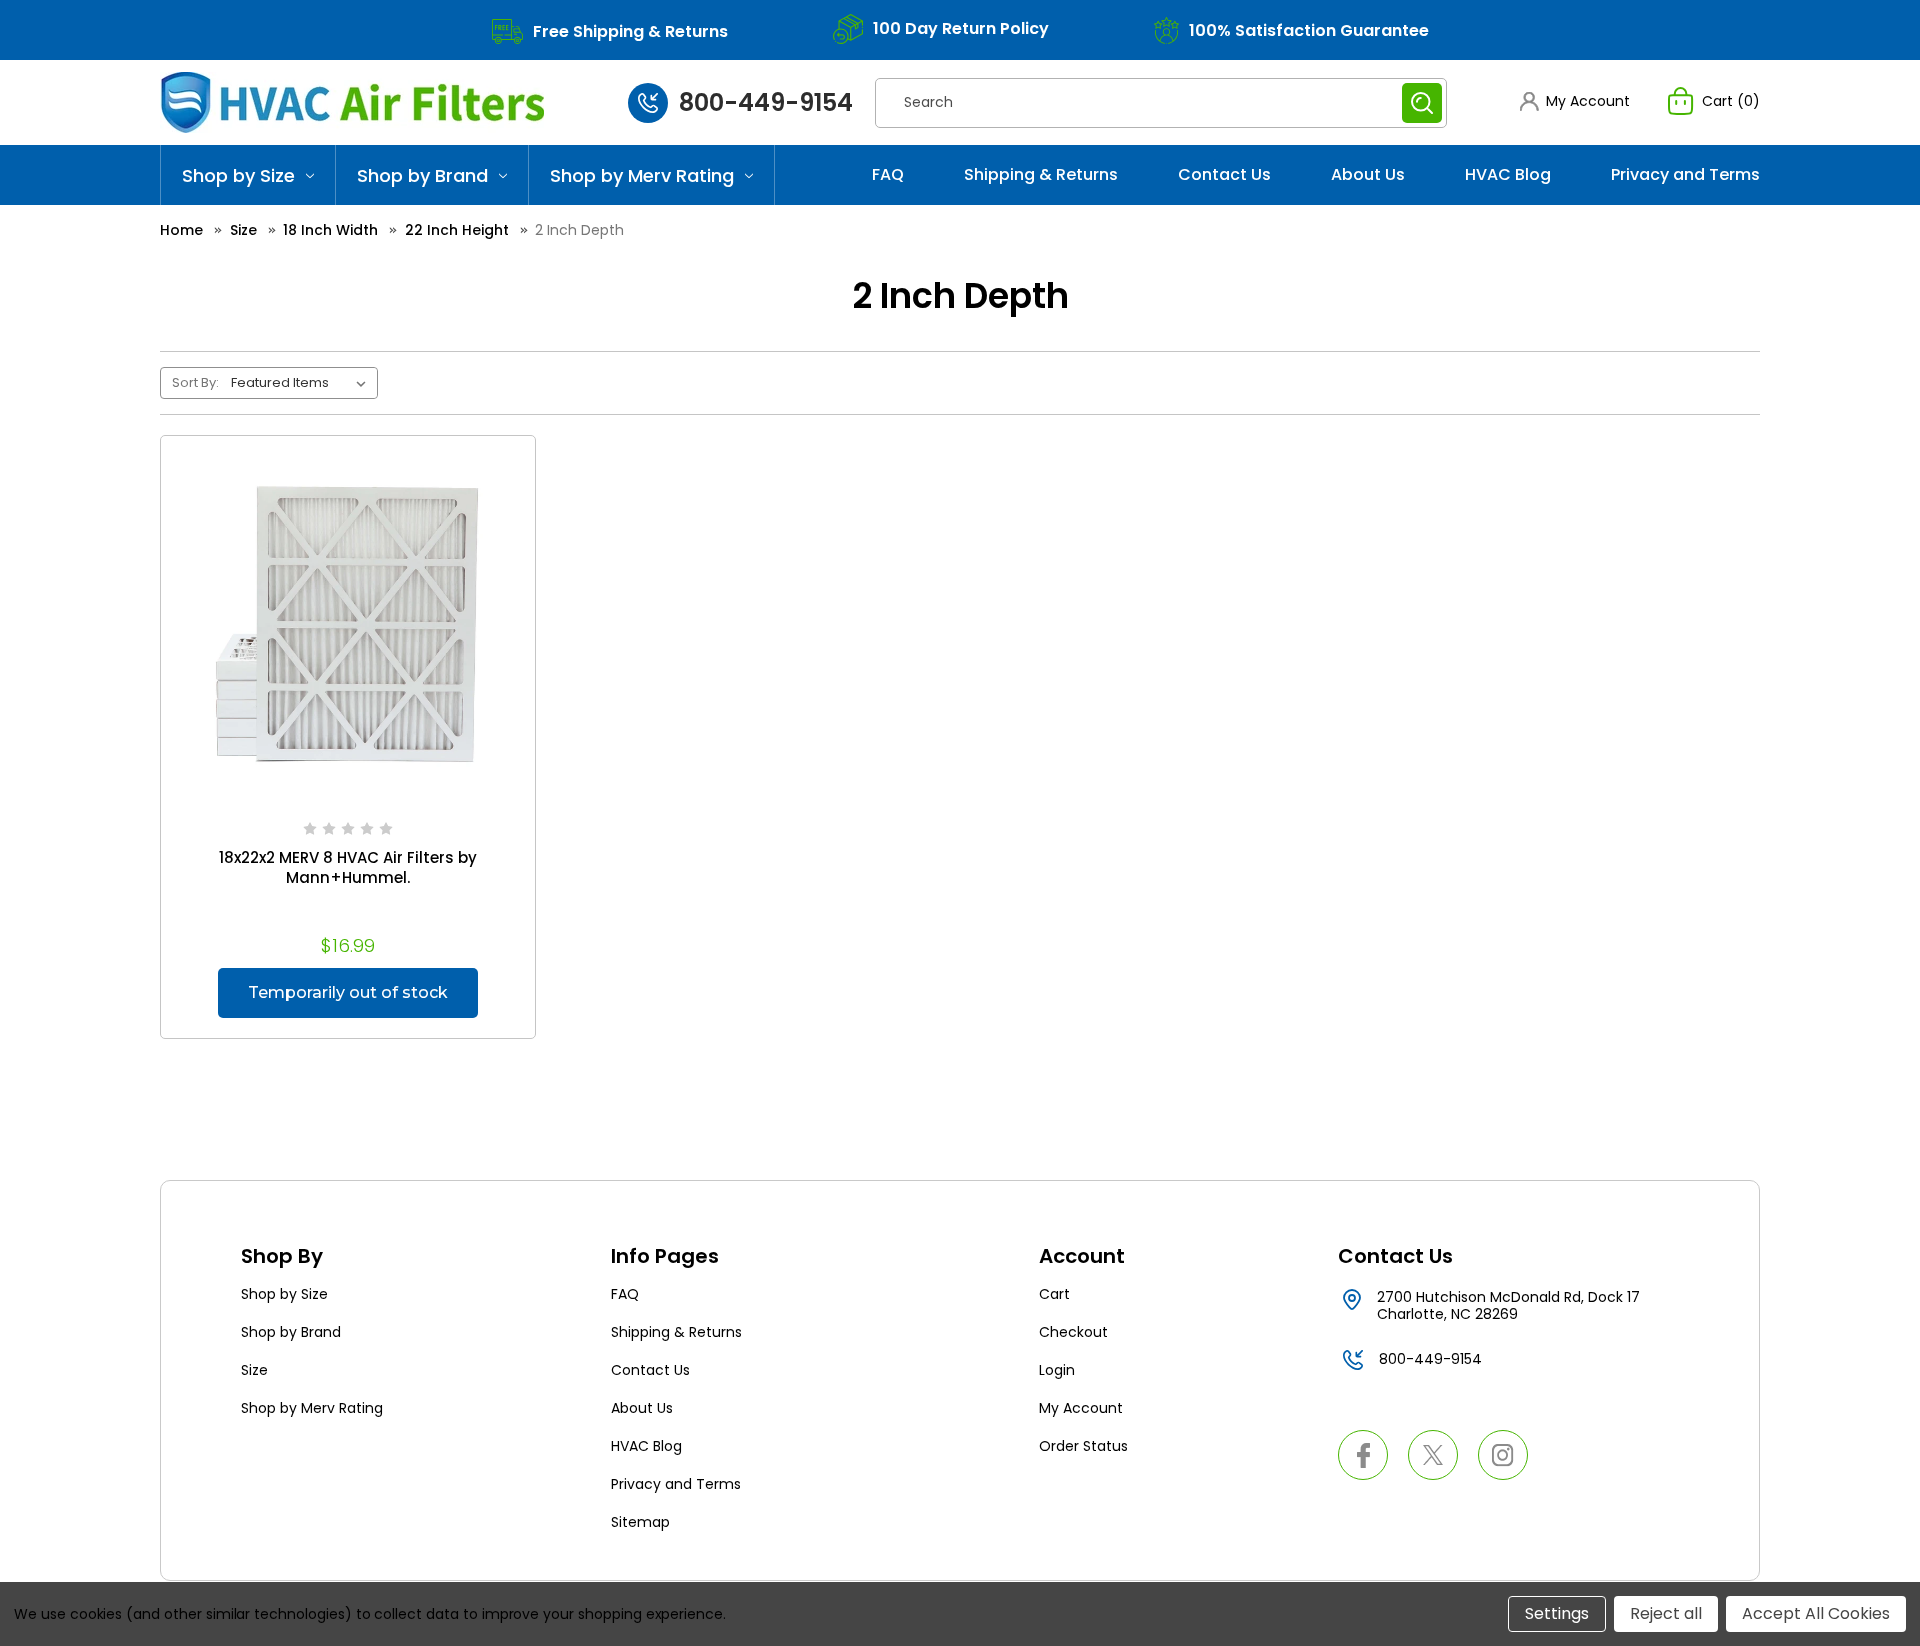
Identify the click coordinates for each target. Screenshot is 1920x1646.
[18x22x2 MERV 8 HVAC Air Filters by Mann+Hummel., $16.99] (348, 623)
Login (1057, 1370)
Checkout (1073, 1332)
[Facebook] (1363, 1455)
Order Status (1083, 1446)
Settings (1557, 1613)
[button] (1575, 101)
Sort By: (195, 382)
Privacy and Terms (1685, 174)
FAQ (888, 174)
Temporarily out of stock (348, 992)
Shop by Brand (422, 175)
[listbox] (302, 383)
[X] (1433, 1455)
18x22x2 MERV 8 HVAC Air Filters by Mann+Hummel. (348, 868)
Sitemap (640, 1522)
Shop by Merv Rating (642, 175)
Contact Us (1224, 174)
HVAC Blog (1508, 174)
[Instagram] (1503, 1455)
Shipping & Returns (1041, 174)
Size (254, 1370)
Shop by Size (238, 175)
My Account (1081, 1408)
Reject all (1666, 1613)
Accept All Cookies (1816, 1613)
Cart (1054, 1294)
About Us (1368, 174)
